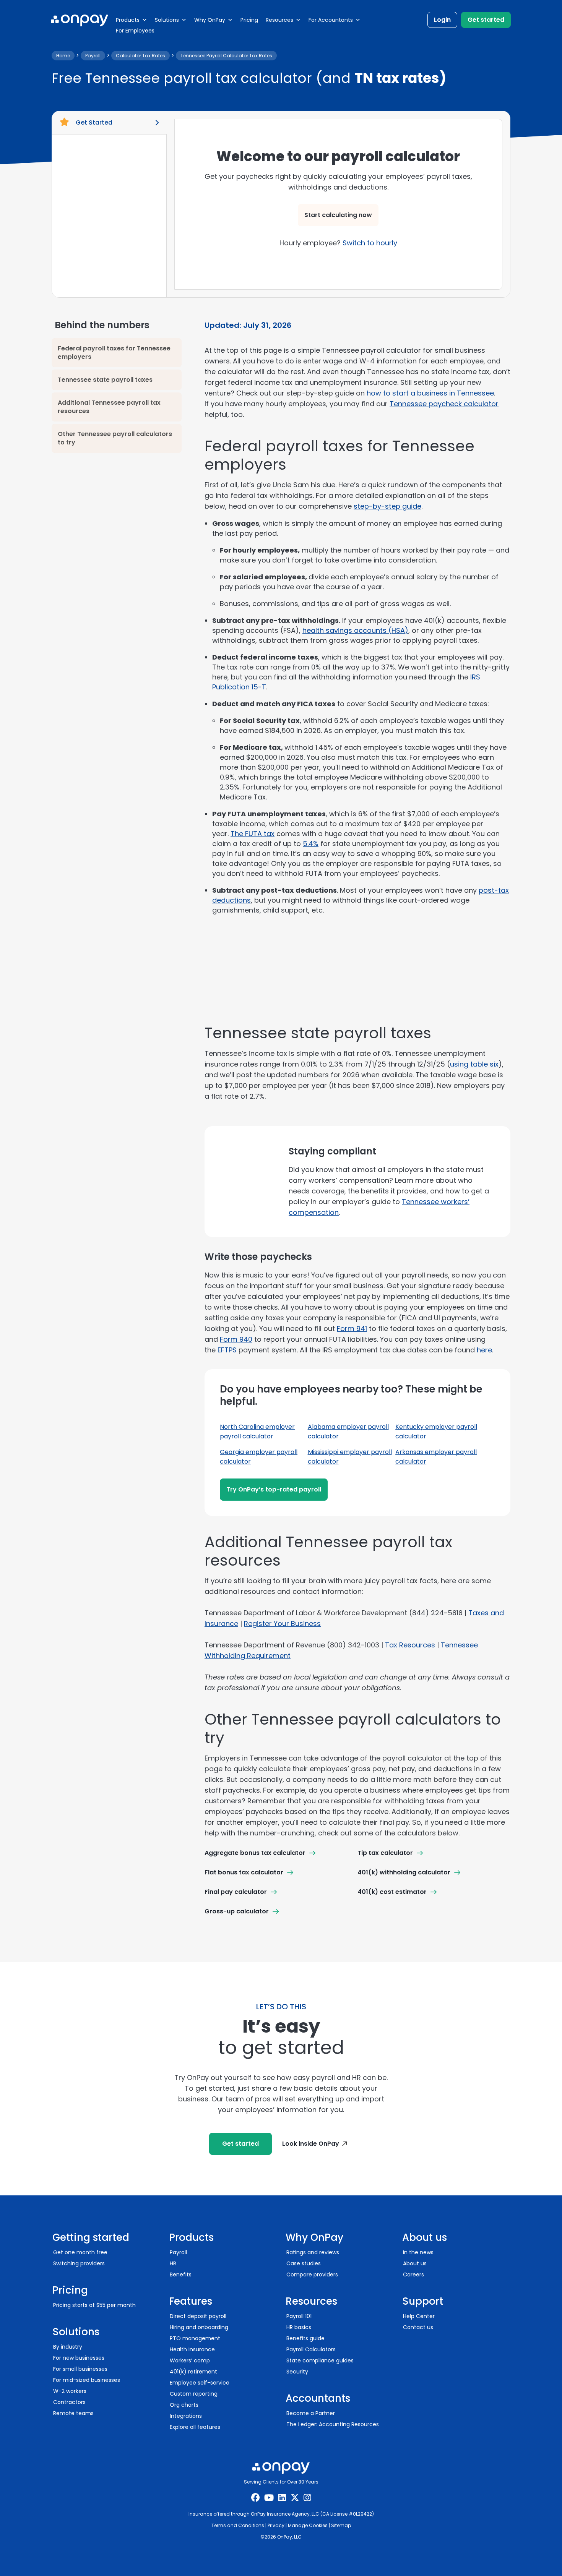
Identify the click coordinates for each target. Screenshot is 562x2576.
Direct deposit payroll (198, 2316)
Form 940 (236, 1339)
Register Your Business (282, 1624)
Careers (413, 2274)
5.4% (311, 844)
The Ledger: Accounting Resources (333, 2424)
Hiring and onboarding (199, 2327)
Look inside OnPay (311, 2144)
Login (442, 20)
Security (297, 2372)
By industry (68, 2347)
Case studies (304, 2263)
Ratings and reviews (313, 2252)
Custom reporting (194, 2394)
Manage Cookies (308, 2525)
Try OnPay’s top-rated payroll (274, 1489)
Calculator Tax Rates (140, 56)
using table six (474, 1064)
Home (63, 56)
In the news (418, 2252)
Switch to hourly (370, 243)
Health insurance (192, 2349)
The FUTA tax (253, 834)
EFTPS (227, 1350)
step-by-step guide (387, 506)
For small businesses (80, 2369)
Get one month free (80, 2252)
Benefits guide (305, 2338)
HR (173, 2263)
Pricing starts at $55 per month (94, 2305)
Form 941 (352, 1329)
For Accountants (331, 20)
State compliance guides (320, 2360)
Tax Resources (410, 1645)
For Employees (135, 31)
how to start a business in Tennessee (430, 393)
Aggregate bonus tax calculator (255, 1853)
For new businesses (79, 2358)
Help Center (419, 2316)
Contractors (69, 2402)
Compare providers (312, 2274)
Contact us (418, 2327)
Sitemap (341, 2525)
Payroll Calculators (311, 2349)
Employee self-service (200, 2383)
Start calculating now (338, 215)
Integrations (186, 2416)
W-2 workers (70, 2391)
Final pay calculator (236, 1892)
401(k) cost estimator (392, 1892)
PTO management (195, 2338)
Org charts (184, 2405)
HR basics (299, 2327)
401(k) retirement (193, 2372)
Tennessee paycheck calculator (444, 404)
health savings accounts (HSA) (355, 630)
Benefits (181, 2274)
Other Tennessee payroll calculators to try (115, 438)
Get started (486, 20)
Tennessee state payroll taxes (105, 380)
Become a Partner (311, 2413)
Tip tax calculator (385, 1853)
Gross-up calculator (237, 1911)
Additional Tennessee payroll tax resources (109, 407)
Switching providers (79, 2263)
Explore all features (195, 2427)
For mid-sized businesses (87, 2380)
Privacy (276, 2525)
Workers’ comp (190, 2360)
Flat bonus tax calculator (244, 1872)
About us (415, 2263)
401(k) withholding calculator (404, 1872)
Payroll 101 (299, 2316)
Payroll (93, 56)
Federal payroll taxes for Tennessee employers (114, 353)
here (484, 1350)
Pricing (249, 20)
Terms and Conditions (238, 2525)
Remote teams (73, 2413)
